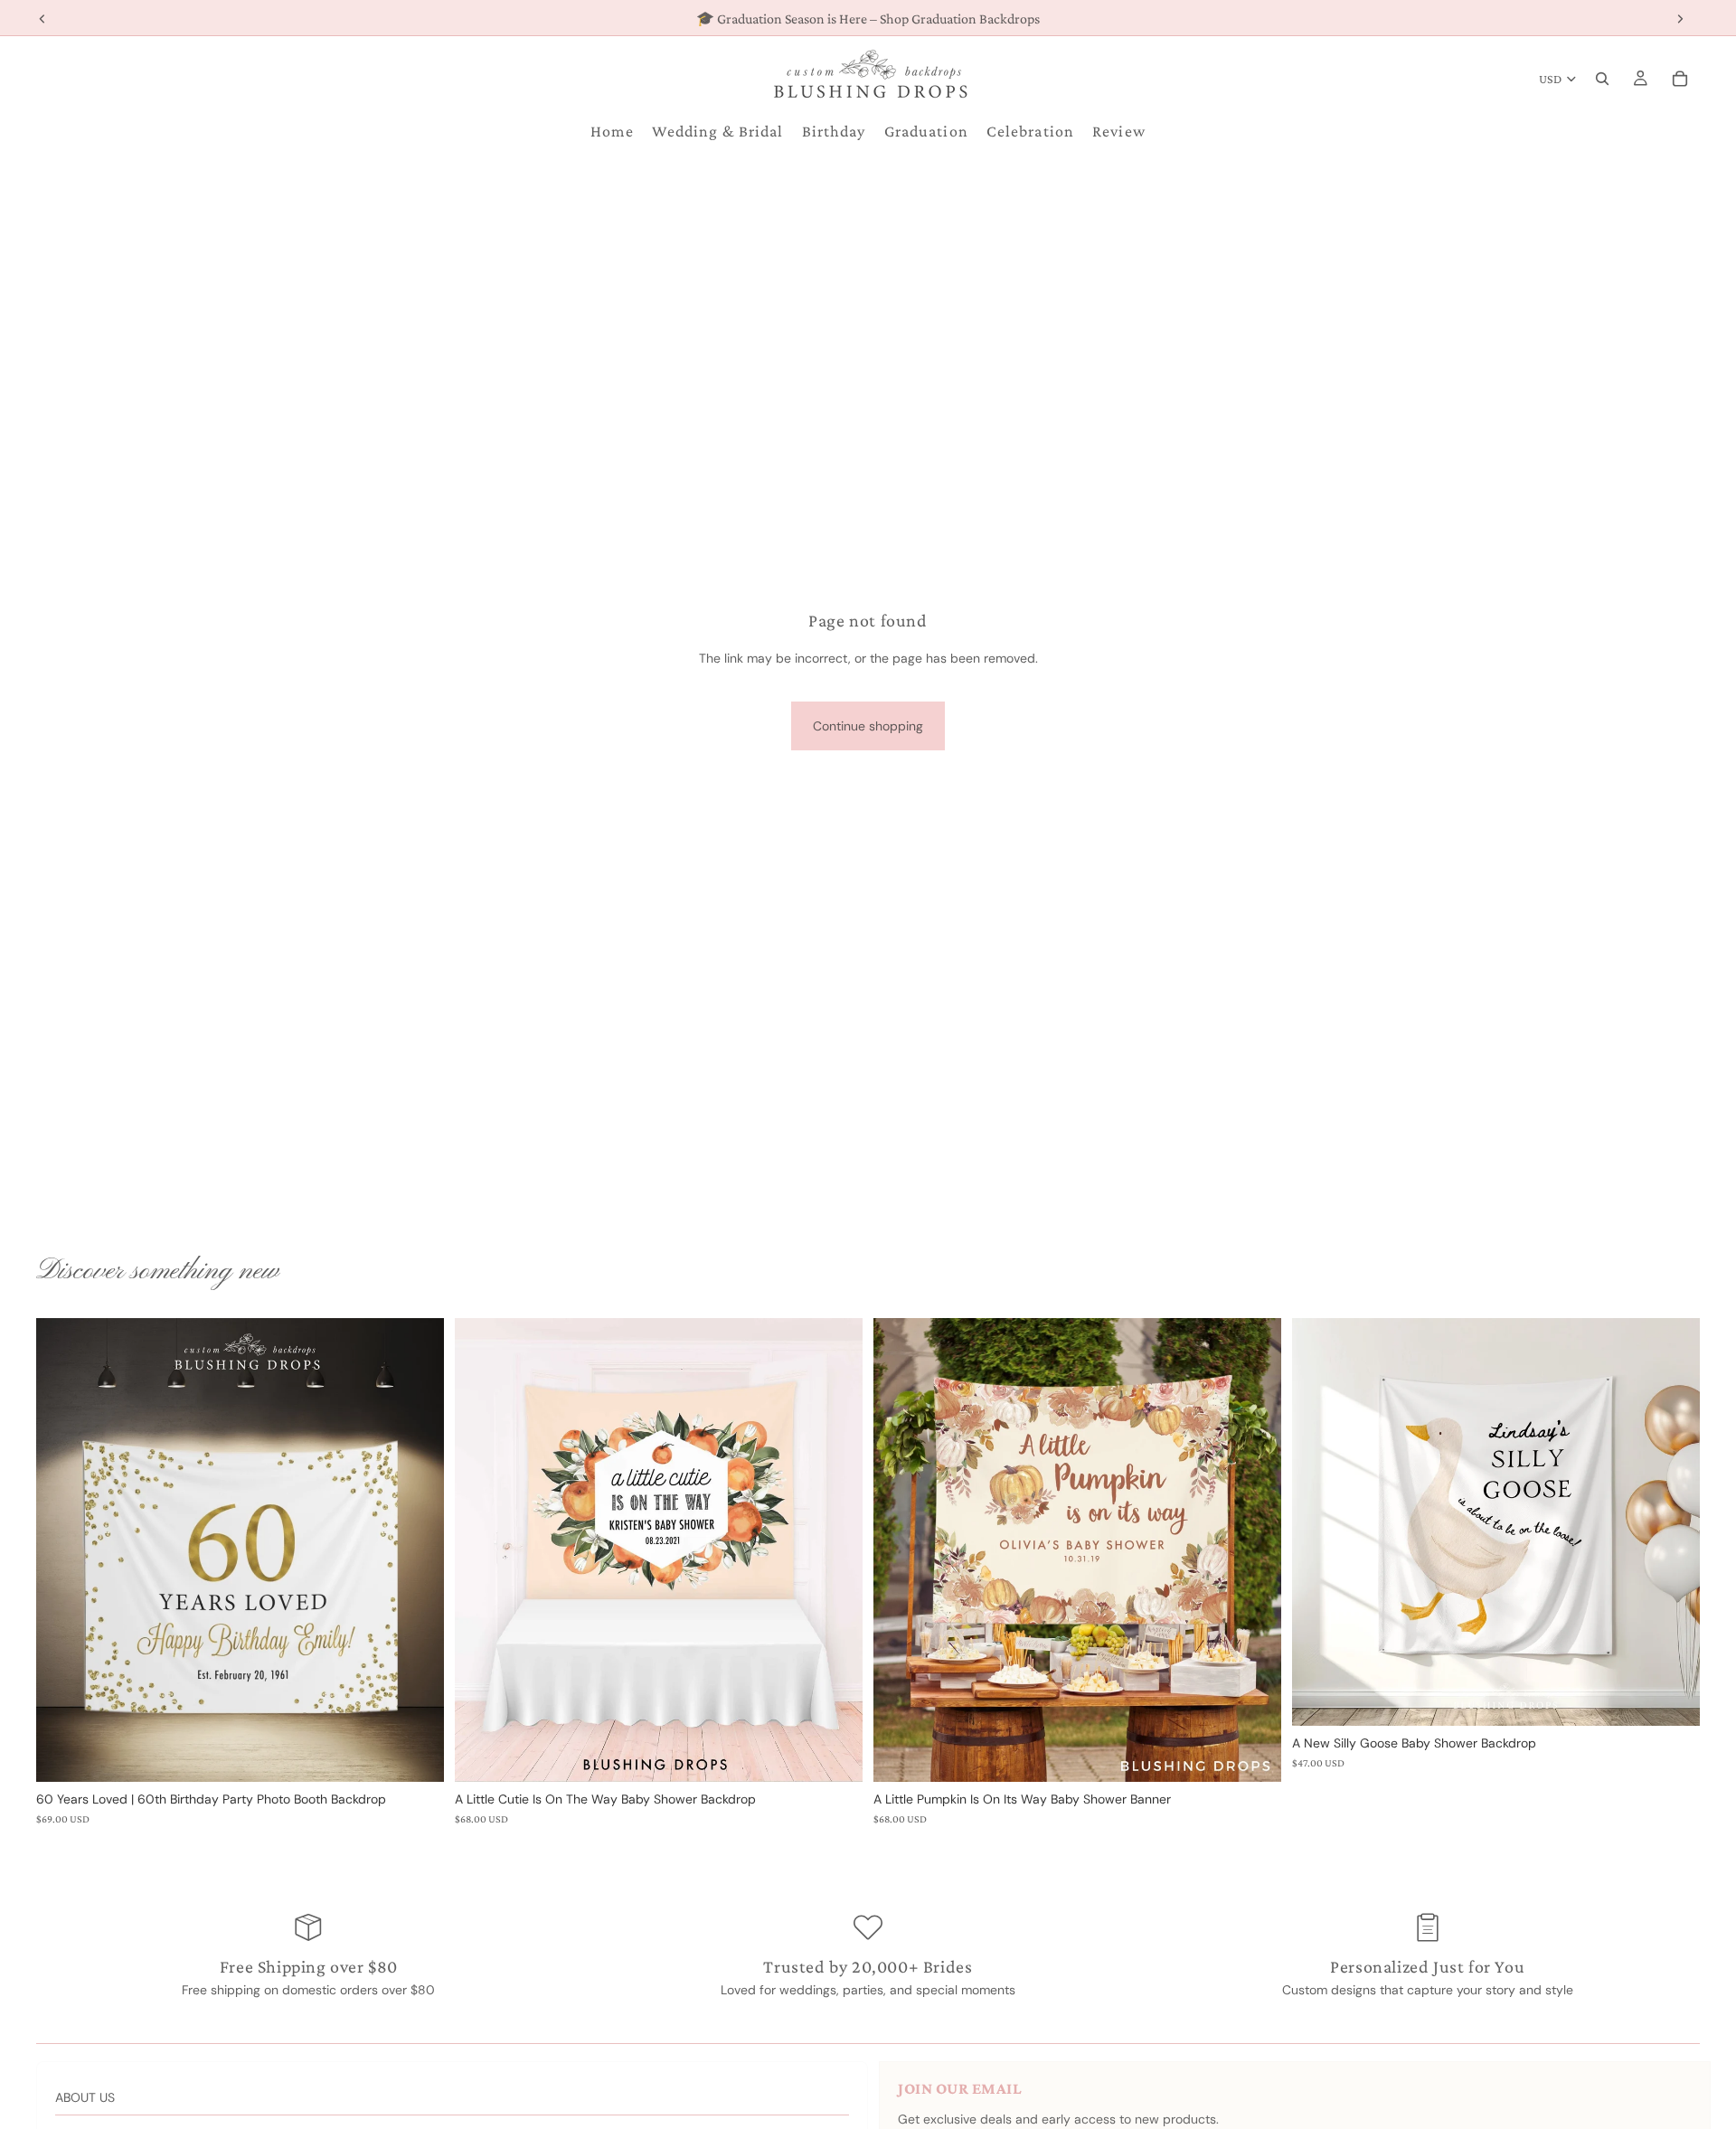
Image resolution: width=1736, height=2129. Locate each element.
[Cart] (1680, 79)
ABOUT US (85, 2097)
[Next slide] (835, 1550)
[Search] (1602, 79)
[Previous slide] (482, 1550)
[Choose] (416, 1754)
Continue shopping (868, 726)
